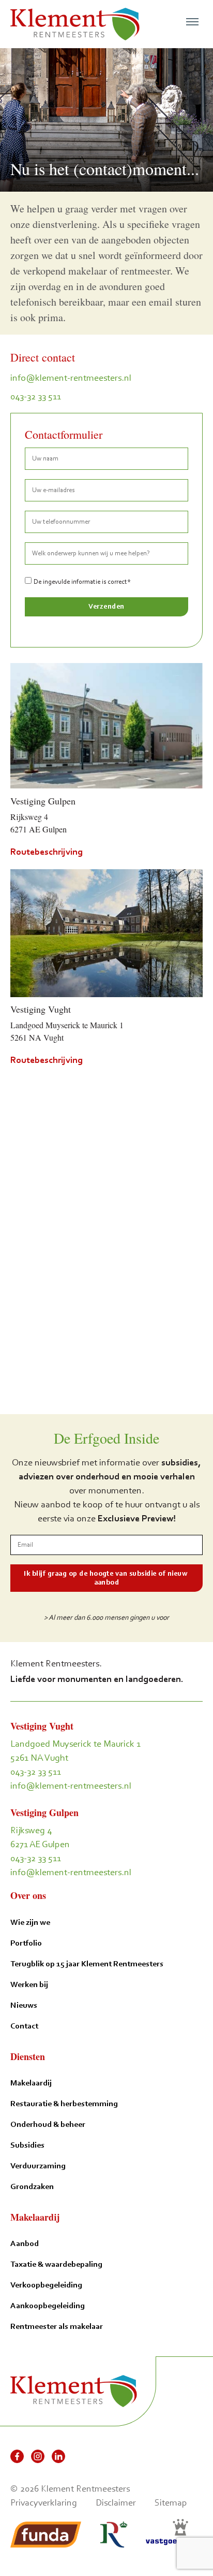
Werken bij (29, 1984)
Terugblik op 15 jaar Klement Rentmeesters (87, 1963)
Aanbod (25, 2243)
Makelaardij (31, 2083)
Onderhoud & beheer (48, 2124)
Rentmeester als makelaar (57, 2326)
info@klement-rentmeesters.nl (71, 378)
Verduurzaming (38, 2165)
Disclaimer (116, 2502)
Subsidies (27, 2145)
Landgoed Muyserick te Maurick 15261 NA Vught (75, 1751)
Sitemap (171, 2502)
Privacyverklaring (44, 2502)
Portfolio (26, 1943)
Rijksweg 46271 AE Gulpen (40, 1837)
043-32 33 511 (36, 396)
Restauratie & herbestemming (64, 2103)
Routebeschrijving (47, 852)
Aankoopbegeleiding (48, 2305)
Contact (24, 2026)
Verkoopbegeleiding (46, 2285)
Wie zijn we (30, 1922)
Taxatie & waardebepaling (56, 2264)
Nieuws (24, 2005)
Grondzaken (32, 2186)
